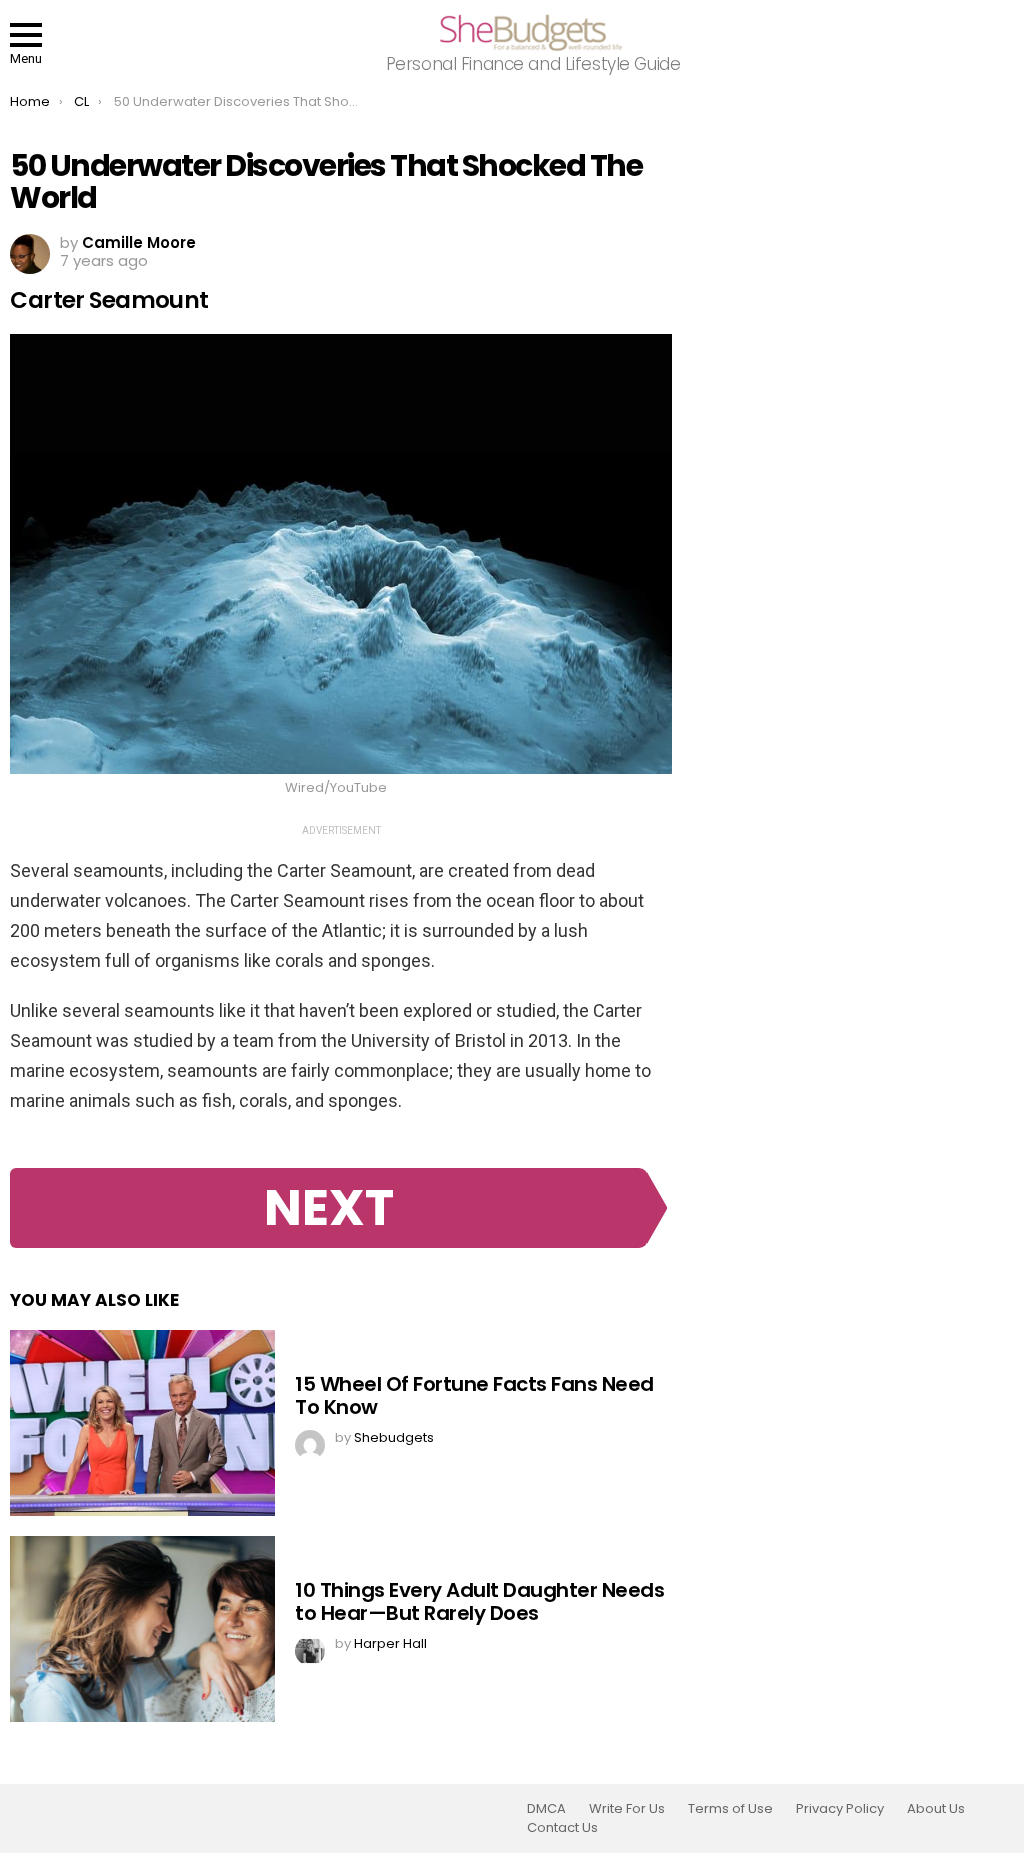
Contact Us (562, 1828)
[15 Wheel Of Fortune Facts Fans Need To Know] (142, 1423)
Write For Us (627, 1809)
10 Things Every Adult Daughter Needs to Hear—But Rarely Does (479, 1601)
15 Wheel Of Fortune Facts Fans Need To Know (474, 1395)
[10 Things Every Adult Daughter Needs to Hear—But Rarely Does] (142, 1629)
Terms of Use (730, 1809)
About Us (936, 1809)
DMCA (546, 1809)
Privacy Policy (840, 1809)
